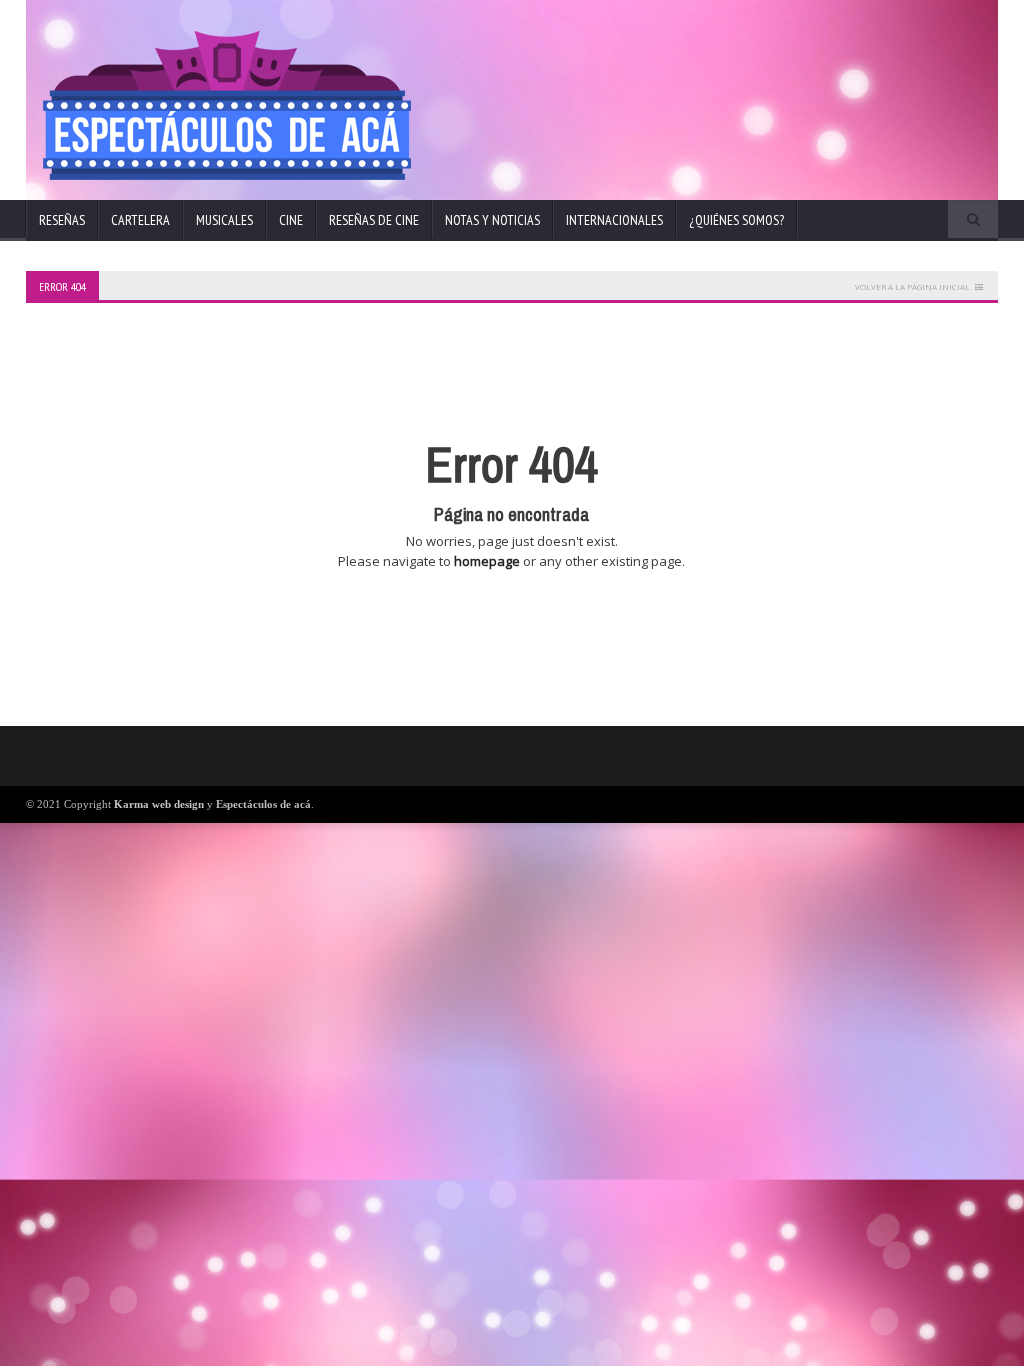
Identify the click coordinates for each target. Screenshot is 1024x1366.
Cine (291, 220)
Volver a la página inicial (912, 286)
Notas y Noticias (492, 220)
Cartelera (140, 220)
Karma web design (159, 804)
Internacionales (614, 220)
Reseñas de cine (374, 220)
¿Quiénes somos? (736, 220)
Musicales (224, 220)
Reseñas (62, 220)
